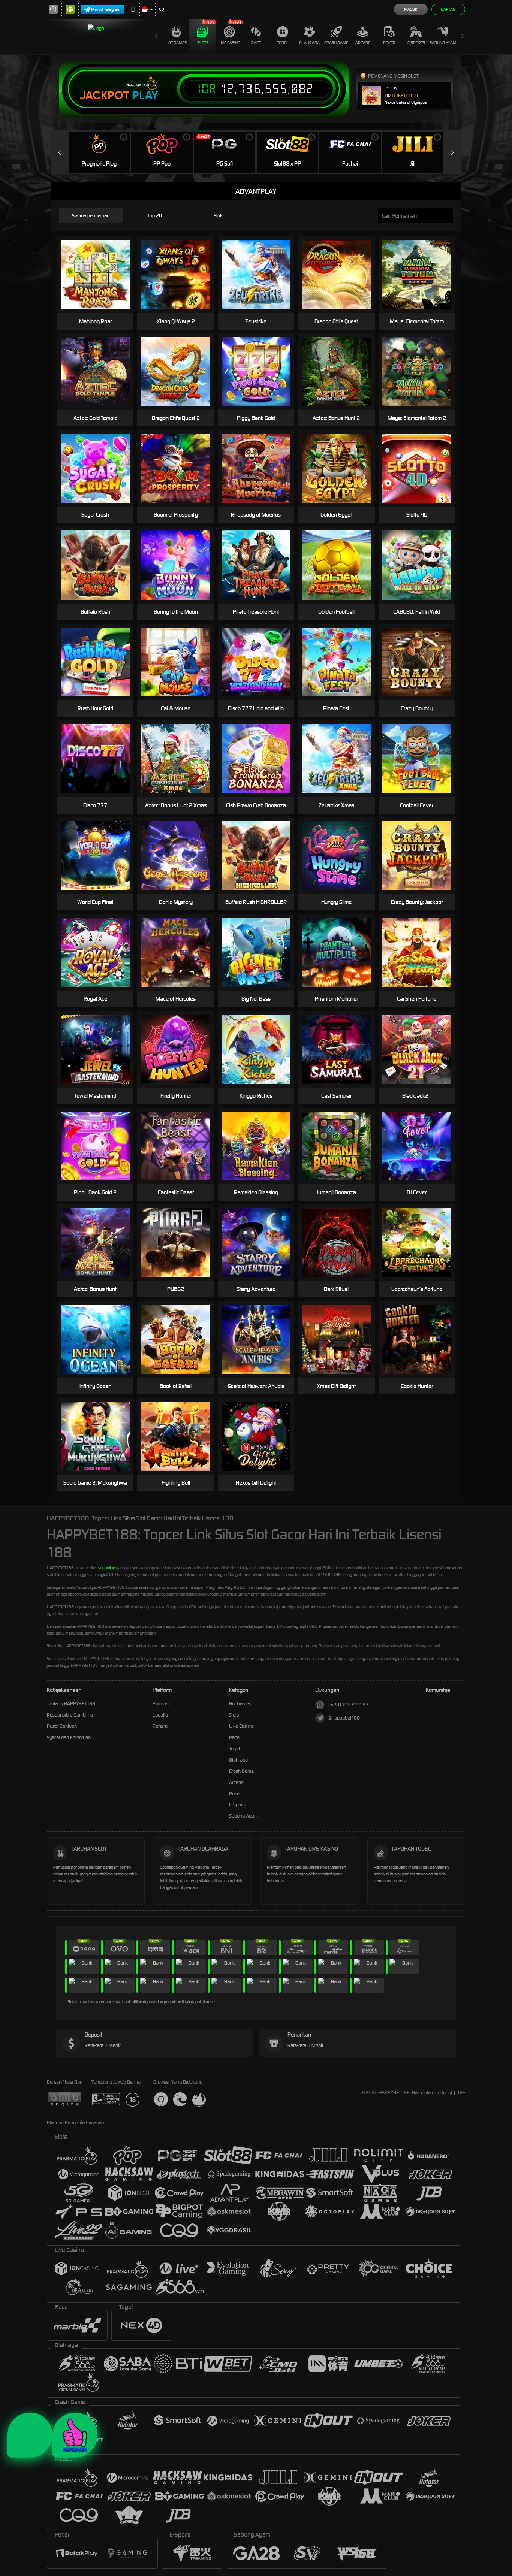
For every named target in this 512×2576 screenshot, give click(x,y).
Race (256, 43)
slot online (106, 1568)
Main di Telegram (106, 9)
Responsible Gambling (70, 1715)
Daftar (448, 9)
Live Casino (229, 43)
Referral (161, 1726)
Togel (283, 43)
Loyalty (160, 1715)
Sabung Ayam (443, 43)
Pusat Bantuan (62, 1726)
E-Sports (416, 43)
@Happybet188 (344, 1718)
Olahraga (309, 43)
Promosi (161, 1704)
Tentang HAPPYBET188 (71, 1704)
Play (145, 96)
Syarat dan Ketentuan (69, 1737)
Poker (389, 43)
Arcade (363, 43)
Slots (203, 43)
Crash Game (336, 43)
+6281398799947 (348, 1705)
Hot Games (176, 43)
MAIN (100, 263)
